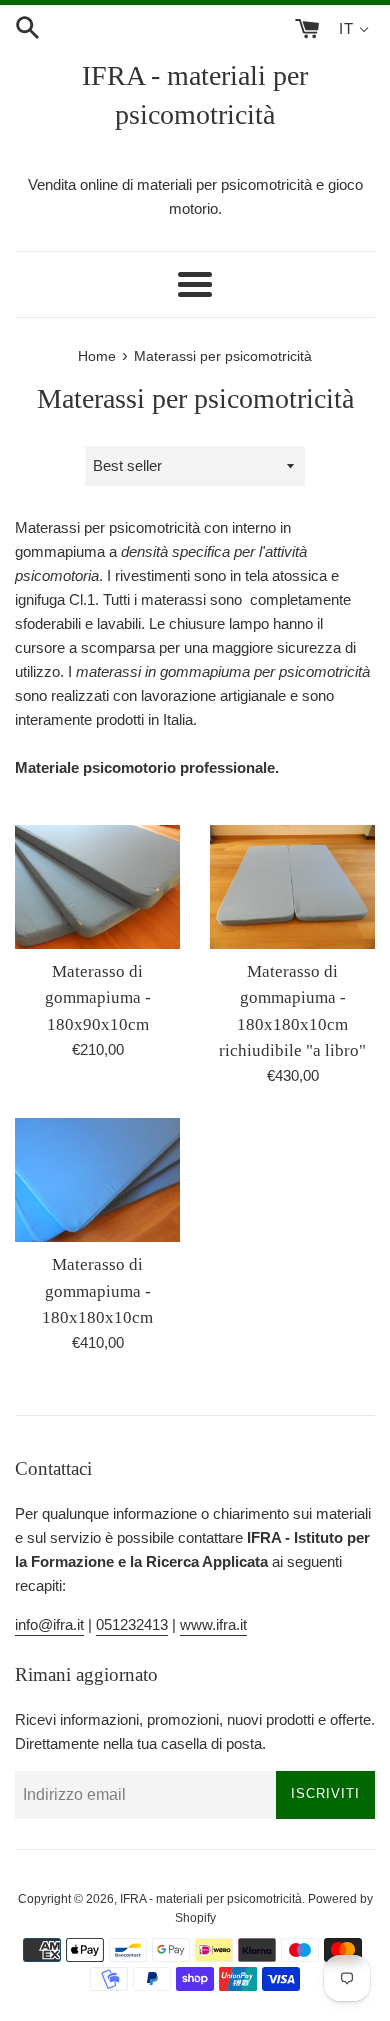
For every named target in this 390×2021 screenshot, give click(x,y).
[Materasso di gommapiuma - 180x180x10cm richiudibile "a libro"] (292, 887)
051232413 (132, 1624)
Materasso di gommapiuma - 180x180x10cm (97, 1291)
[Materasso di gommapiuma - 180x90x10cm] (97, 887)
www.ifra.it (213, 1624)
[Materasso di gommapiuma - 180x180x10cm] (97, 1180)
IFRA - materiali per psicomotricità (195, 95)
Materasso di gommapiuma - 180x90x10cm (98, 998)
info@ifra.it (49, 1624)
